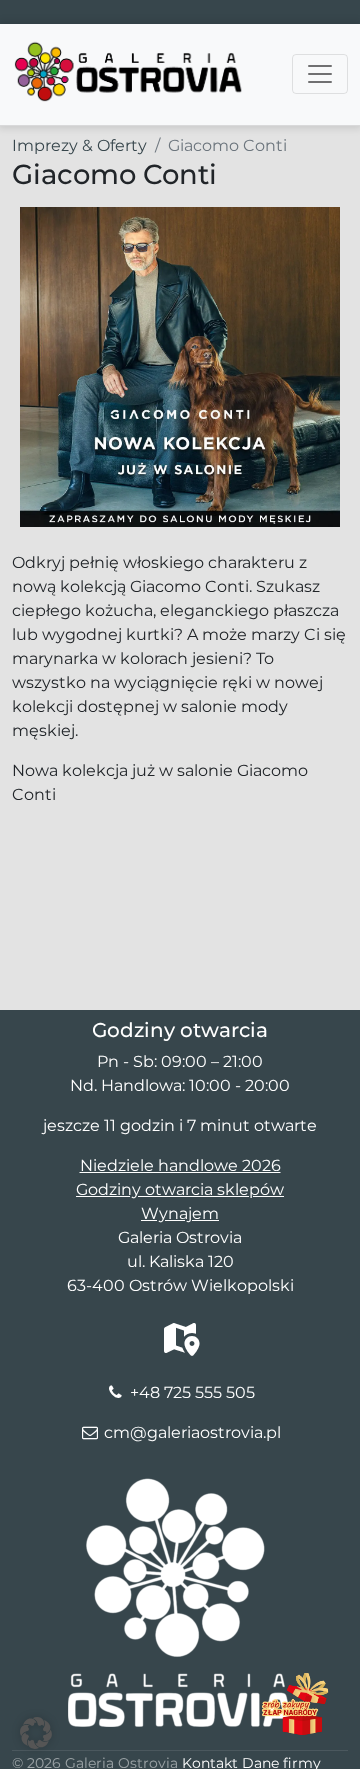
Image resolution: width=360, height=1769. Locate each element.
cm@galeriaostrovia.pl (192, 1432)
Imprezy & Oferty (79, 145)
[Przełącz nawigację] (320, 74)
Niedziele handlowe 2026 (180, 1165)
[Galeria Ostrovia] (129, 49)
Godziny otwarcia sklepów (180, 1189)
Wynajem (180, 1213)
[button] (36, 1733)
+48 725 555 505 (192, 1392)
